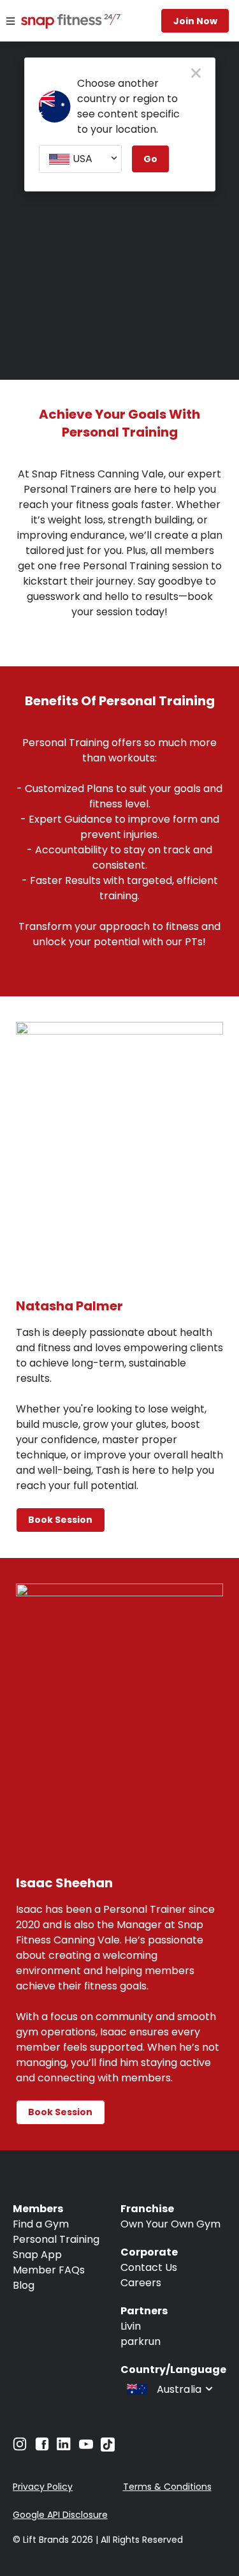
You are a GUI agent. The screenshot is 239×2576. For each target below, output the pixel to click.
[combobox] (80, 159)
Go (150, 159)
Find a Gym (41, 2224)
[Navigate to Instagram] (20, 2447)
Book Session (60, 1520)
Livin (131, 2326)
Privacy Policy (43, 2487)
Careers (141, 2283)
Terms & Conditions (167, 2487)
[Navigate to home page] (57, 22)
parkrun (141, 2341)
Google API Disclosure (60, 2515)
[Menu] (11, 21)
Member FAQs (49, 2270)
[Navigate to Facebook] (42, 2447)
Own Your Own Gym (170, 2224)
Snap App (37, 2255)
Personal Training (56, 2239)
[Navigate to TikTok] (108, 2448)
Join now (195, 21)
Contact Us (149, 2267)
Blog (24, 2285)
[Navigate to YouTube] (86, 2447)
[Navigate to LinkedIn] (64, 2447)
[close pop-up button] (196, 74)
